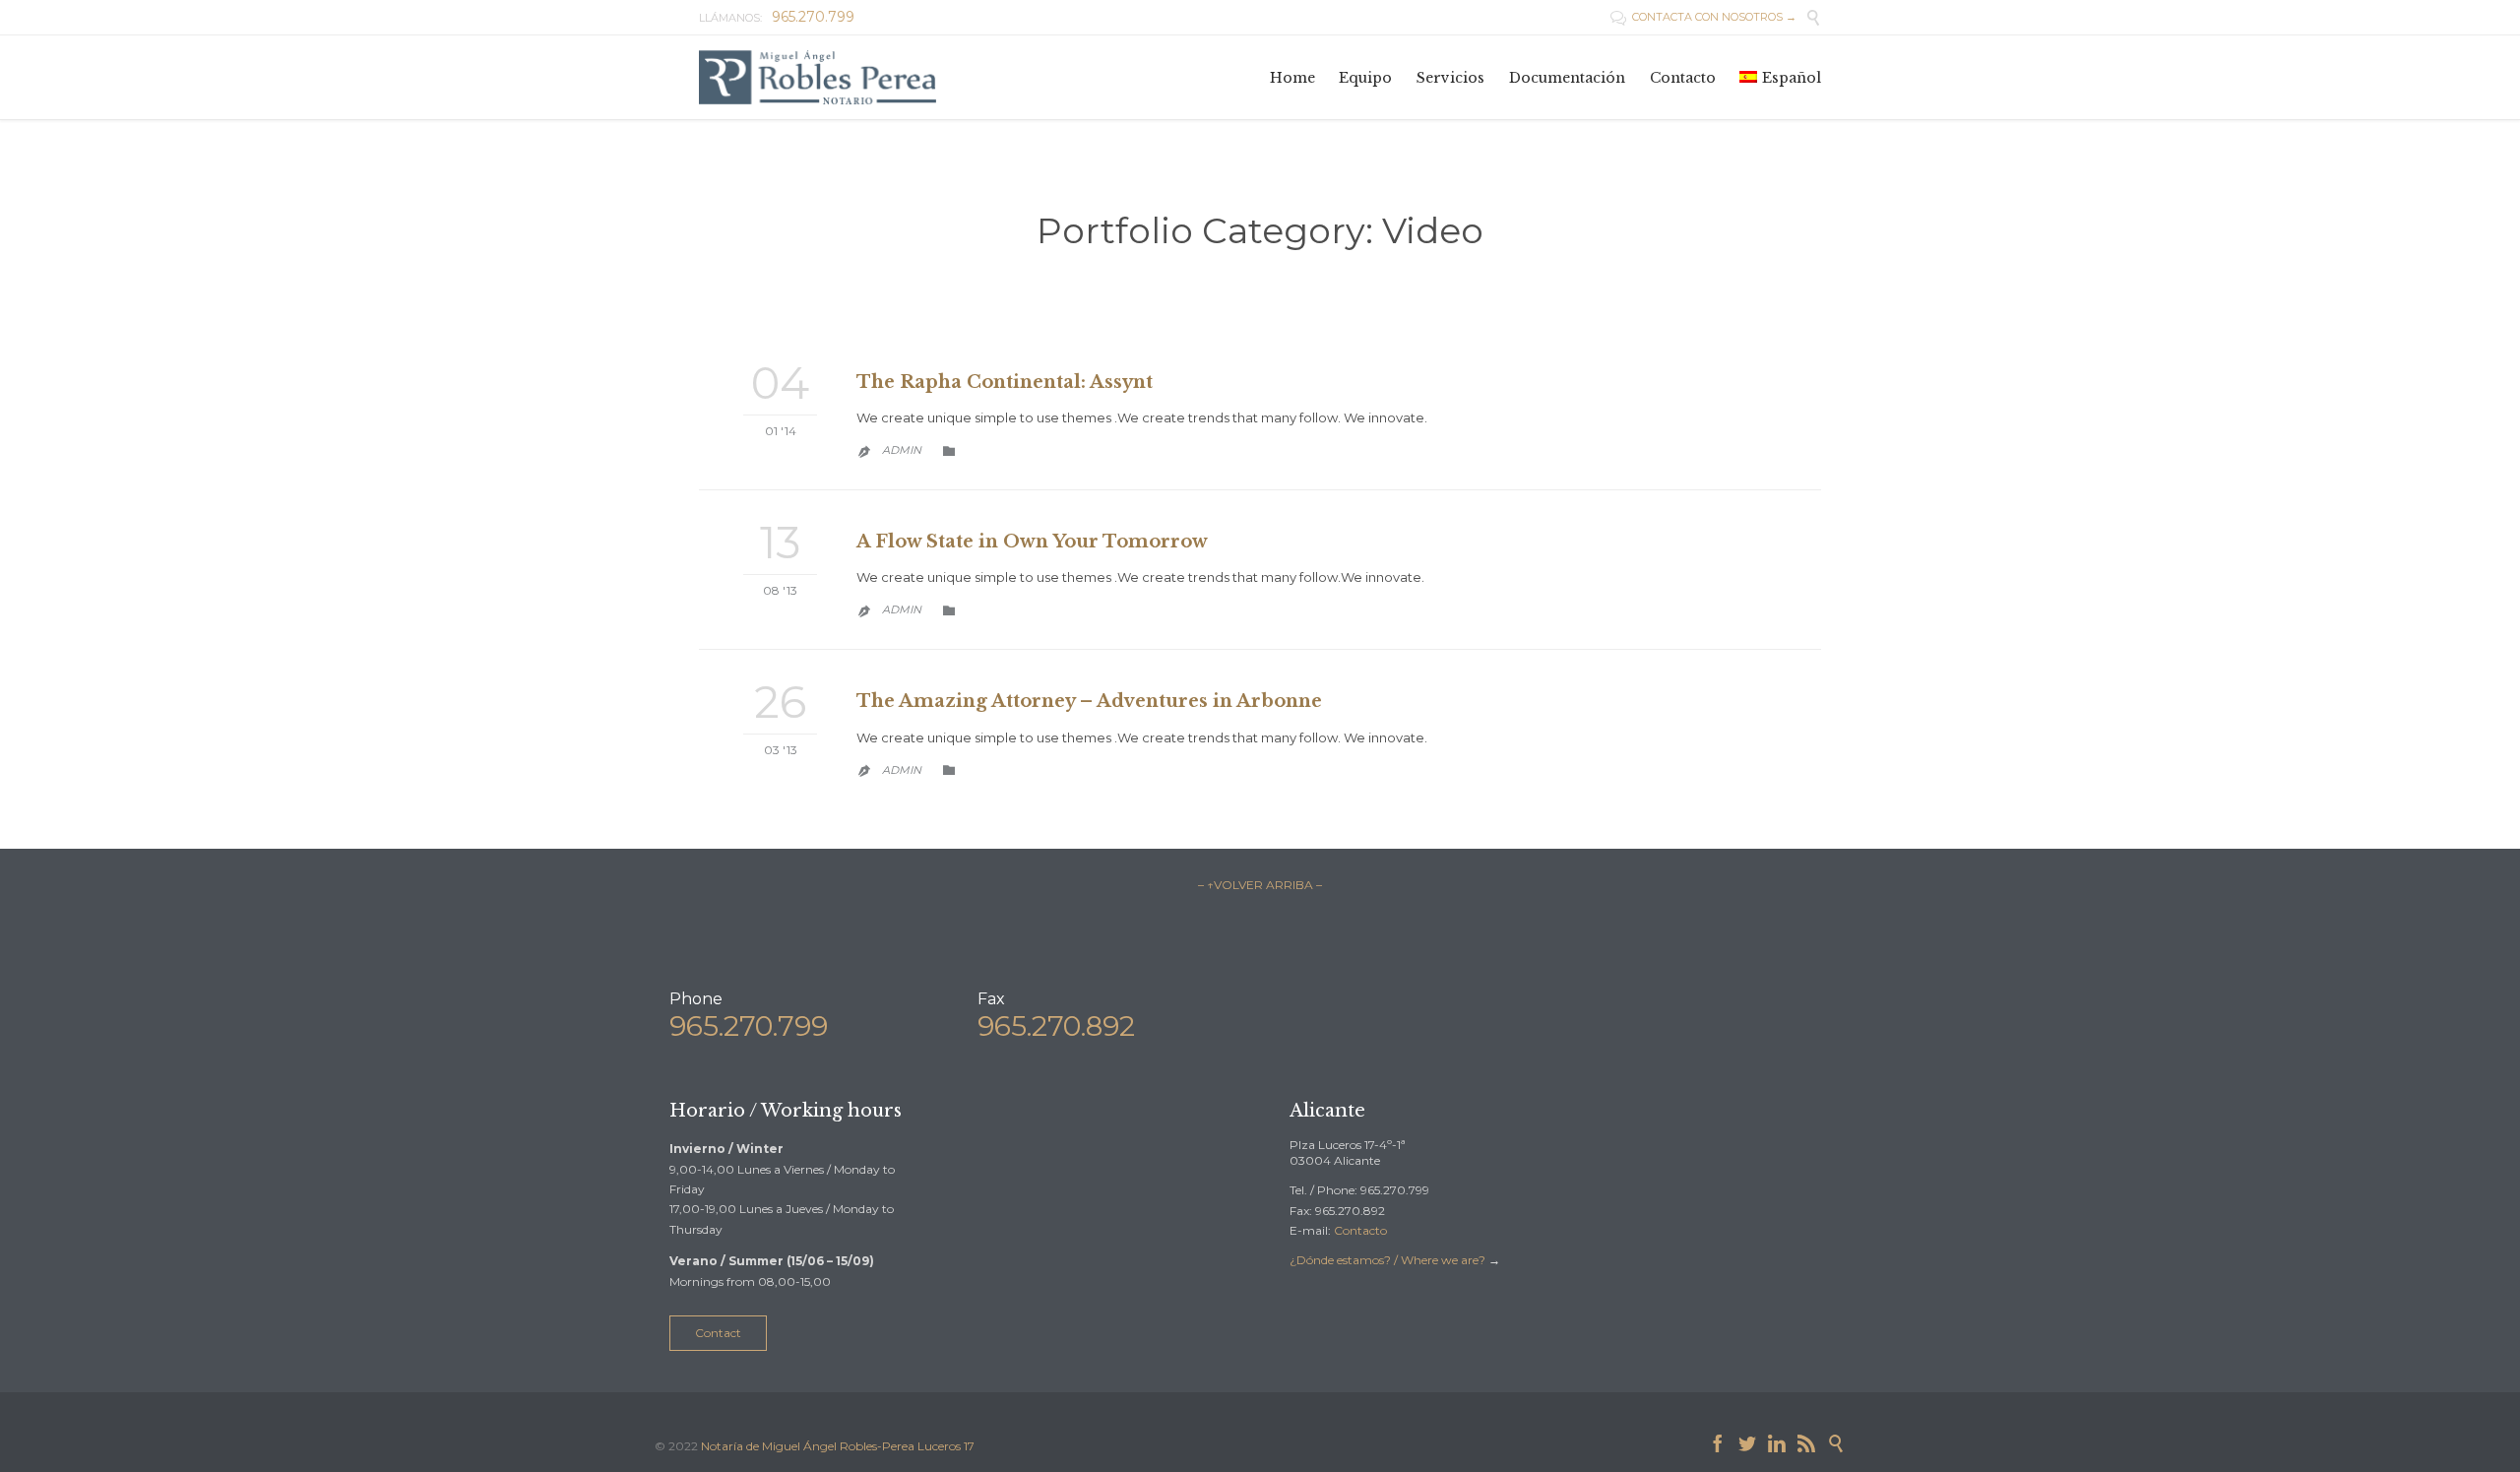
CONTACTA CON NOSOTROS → (1703, 17)
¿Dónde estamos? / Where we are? (1389, 1260)
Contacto (1360, 1230)
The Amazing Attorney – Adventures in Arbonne (1089, 701)
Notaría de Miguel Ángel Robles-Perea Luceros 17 (838, 1446)
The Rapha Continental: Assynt (1005, 382)
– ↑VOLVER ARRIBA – (1260, 885)
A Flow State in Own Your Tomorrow (1032, 542)
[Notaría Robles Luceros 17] (819, 77)
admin (902, 450)
